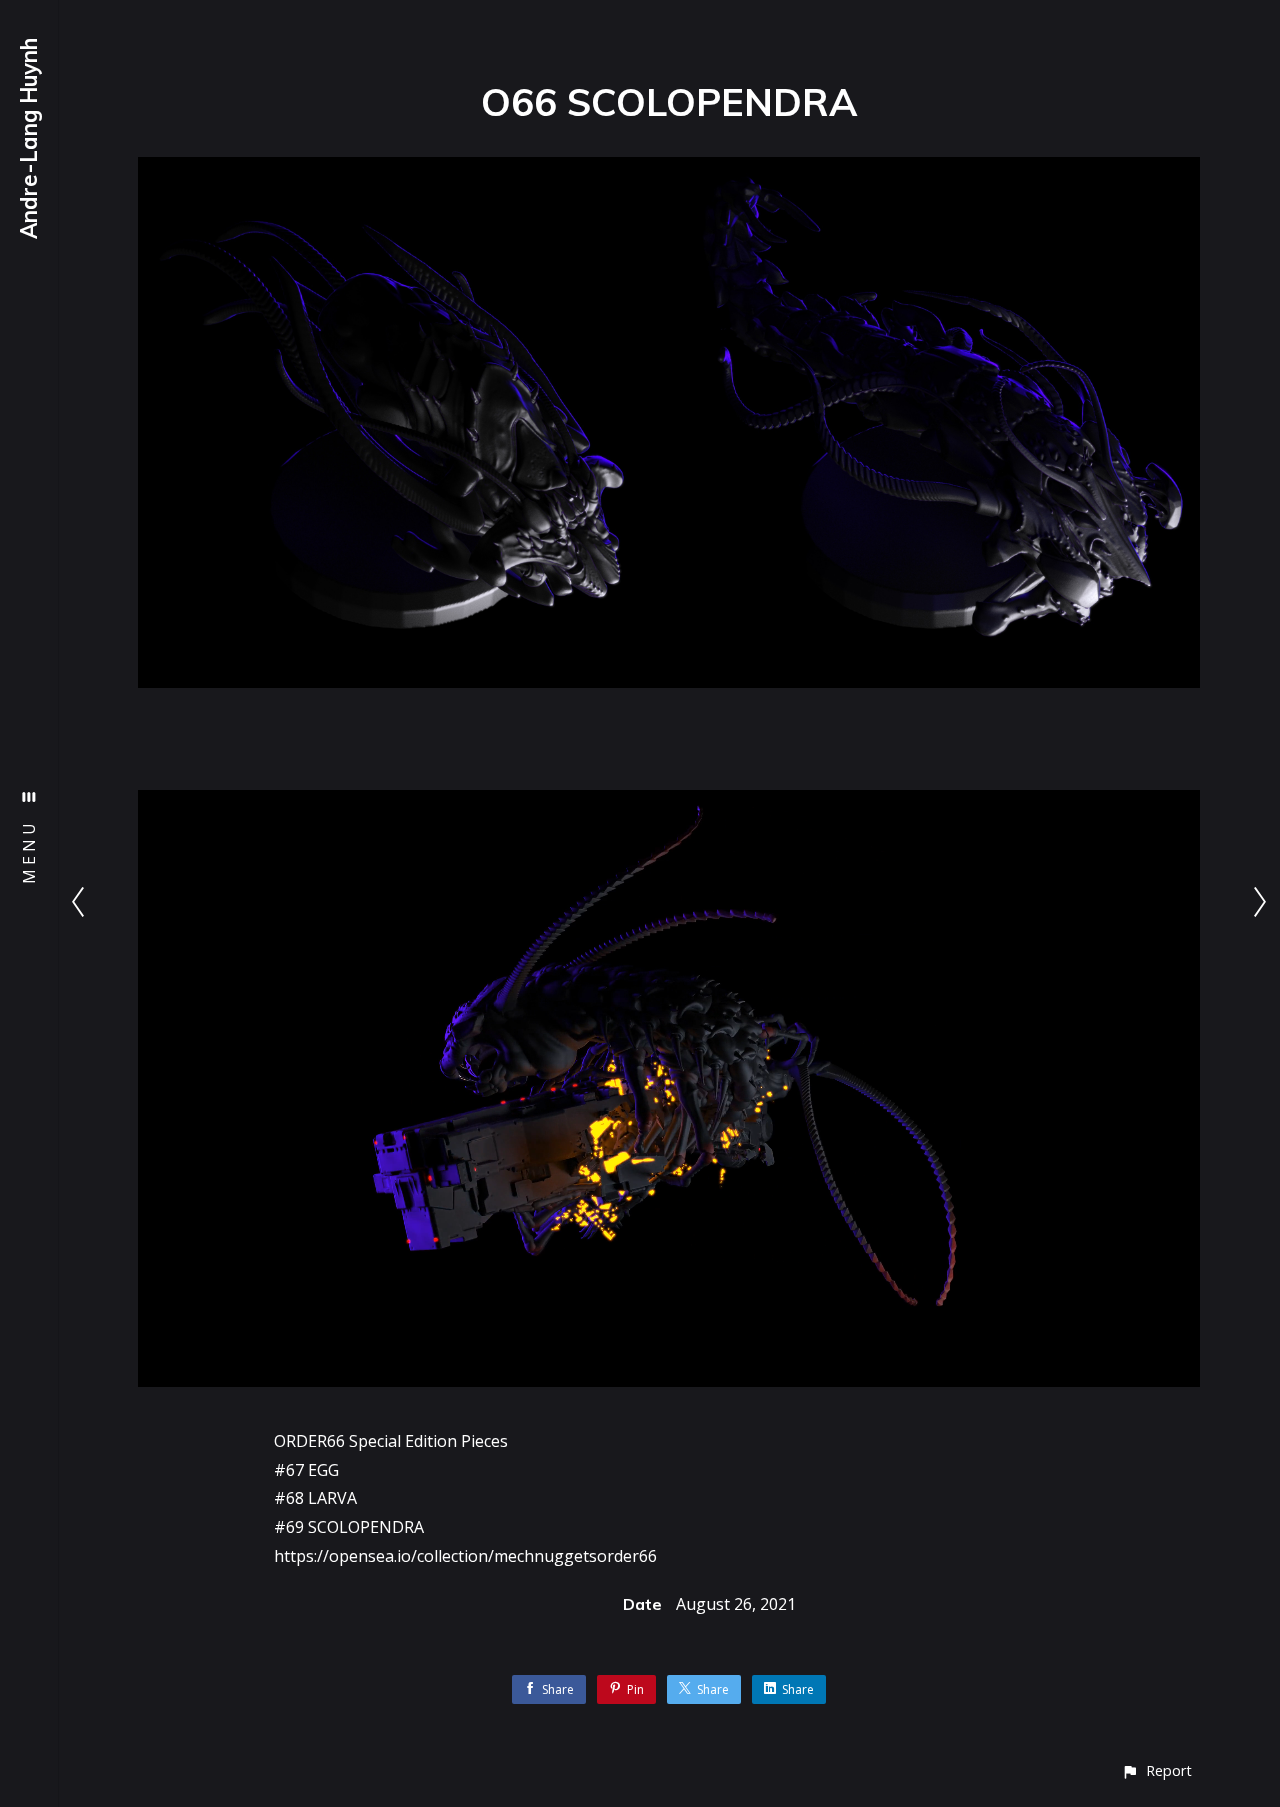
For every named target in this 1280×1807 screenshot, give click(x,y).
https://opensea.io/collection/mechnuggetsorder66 (465, 1556)
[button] (1156, 1770)
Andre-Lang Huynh (29, 138)
